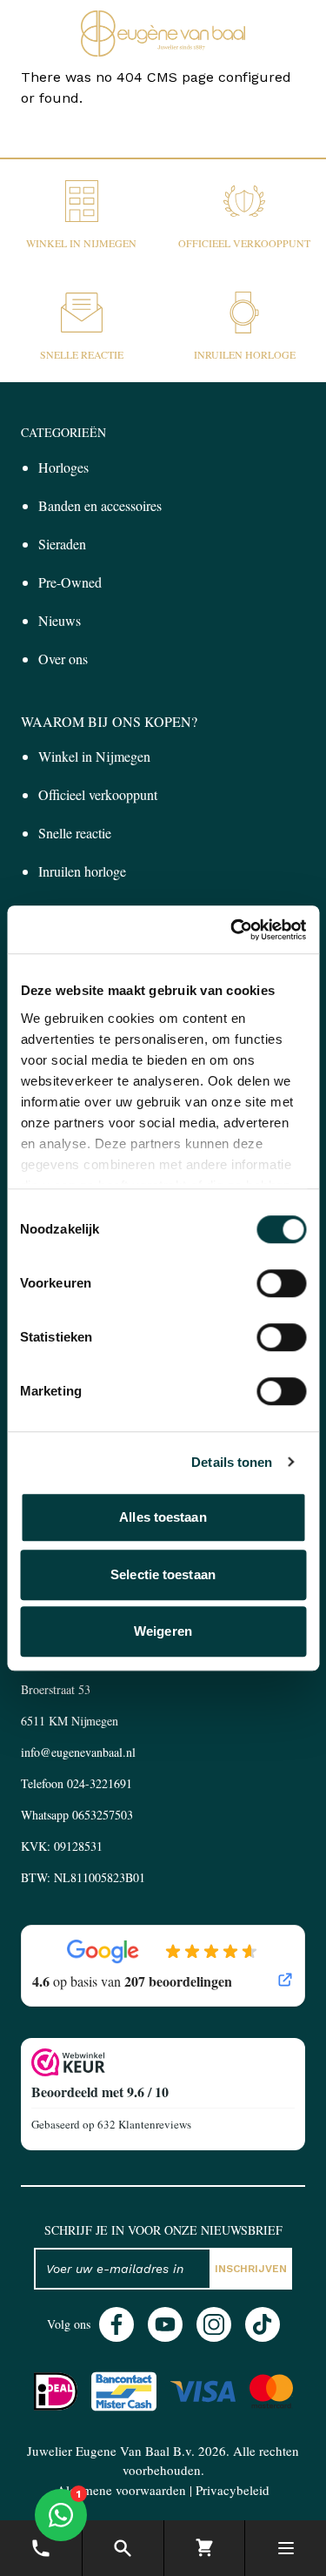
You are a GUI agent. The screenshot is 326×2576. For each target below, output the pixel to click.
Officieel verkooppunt (244, 243)
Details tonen (232, 1462)
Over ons (63, 659)
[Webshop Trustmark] (163, 2062)
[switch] (281, 1283)
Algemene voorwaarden (121, 2490)
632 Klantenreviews (144, 2124)
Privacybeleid (233, 2490)
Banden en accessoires (100, 505)
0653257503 (103, 1815)
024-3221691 (100, 1783)
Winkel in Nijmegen (81, 243)
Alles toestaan (163, 1517)
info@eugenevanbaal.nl (78, 1752)
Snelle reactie (82, 354)
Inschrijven (251, 2269)
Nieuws (60, 620)
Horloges (63, 467)
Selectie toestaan (163, 1574)
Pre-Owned (70, 582)
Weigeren (163, 1631)
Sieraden (62, 544)
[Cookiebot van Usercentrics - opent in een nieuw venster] (232, 930)
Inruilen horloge (245, 354)
